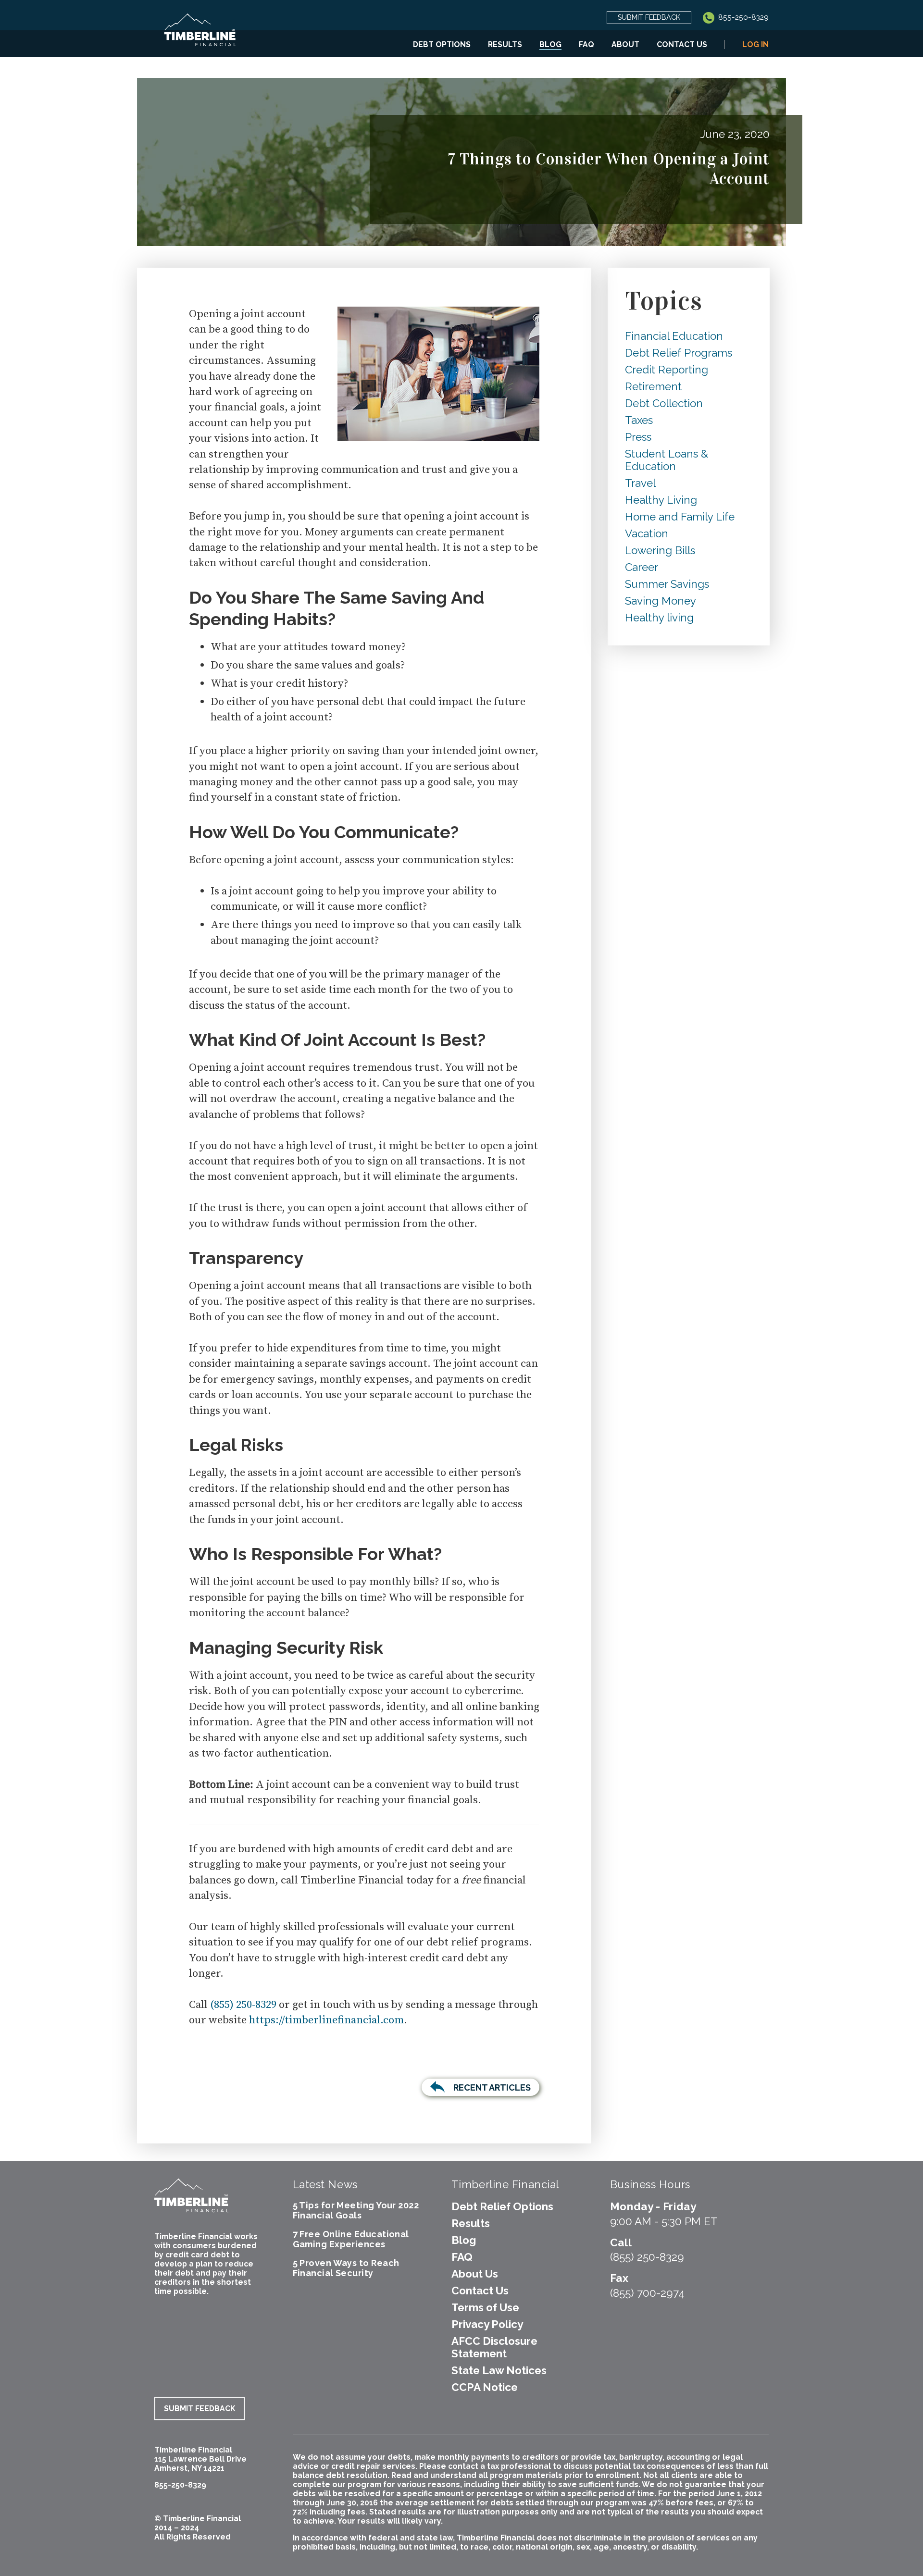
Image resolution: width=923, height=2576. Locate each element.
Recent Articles (492, 2087)
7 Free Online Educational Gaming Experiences (351, 2239)
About (625, 44)
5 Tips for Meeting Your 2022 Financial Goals (356, 2210)
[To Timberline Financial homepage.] (200, 36)
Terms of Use (485, 2307)
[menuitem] (442, 44)
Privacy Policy (487, 2324)
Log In (755, 44)
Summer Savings (667, 584)
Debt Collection (664, 403)
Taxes (639, 420)
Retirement (653, 386)
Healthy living (659, 618)
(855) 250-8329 (243, 2005)
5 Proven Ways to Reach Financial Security (346, 2268)
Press (638, 437)
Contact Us (682, 44)
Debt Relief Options (502, 2206)
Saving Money (661, 601)
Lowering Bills (660, 550)
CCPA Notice (485, 2387)
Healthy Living (661, 500)
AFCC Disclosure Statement (494, 2347)
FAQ (586, 44)
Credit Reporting (667, 370)
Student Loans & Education (667, 460)
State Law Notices (499, 2370)
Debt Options (442, 44)
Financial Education (674, 336)
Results (505, 44)
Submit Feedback (649, 17)
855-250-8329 (742, 17)
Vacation (647, 533)
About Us (475, 2274)
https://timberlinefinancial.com (326, 2020)
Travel (640, 483)
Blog (550, 44)
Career (642, 567)
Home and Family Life (680, 517)
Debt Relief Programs (679, 353)
